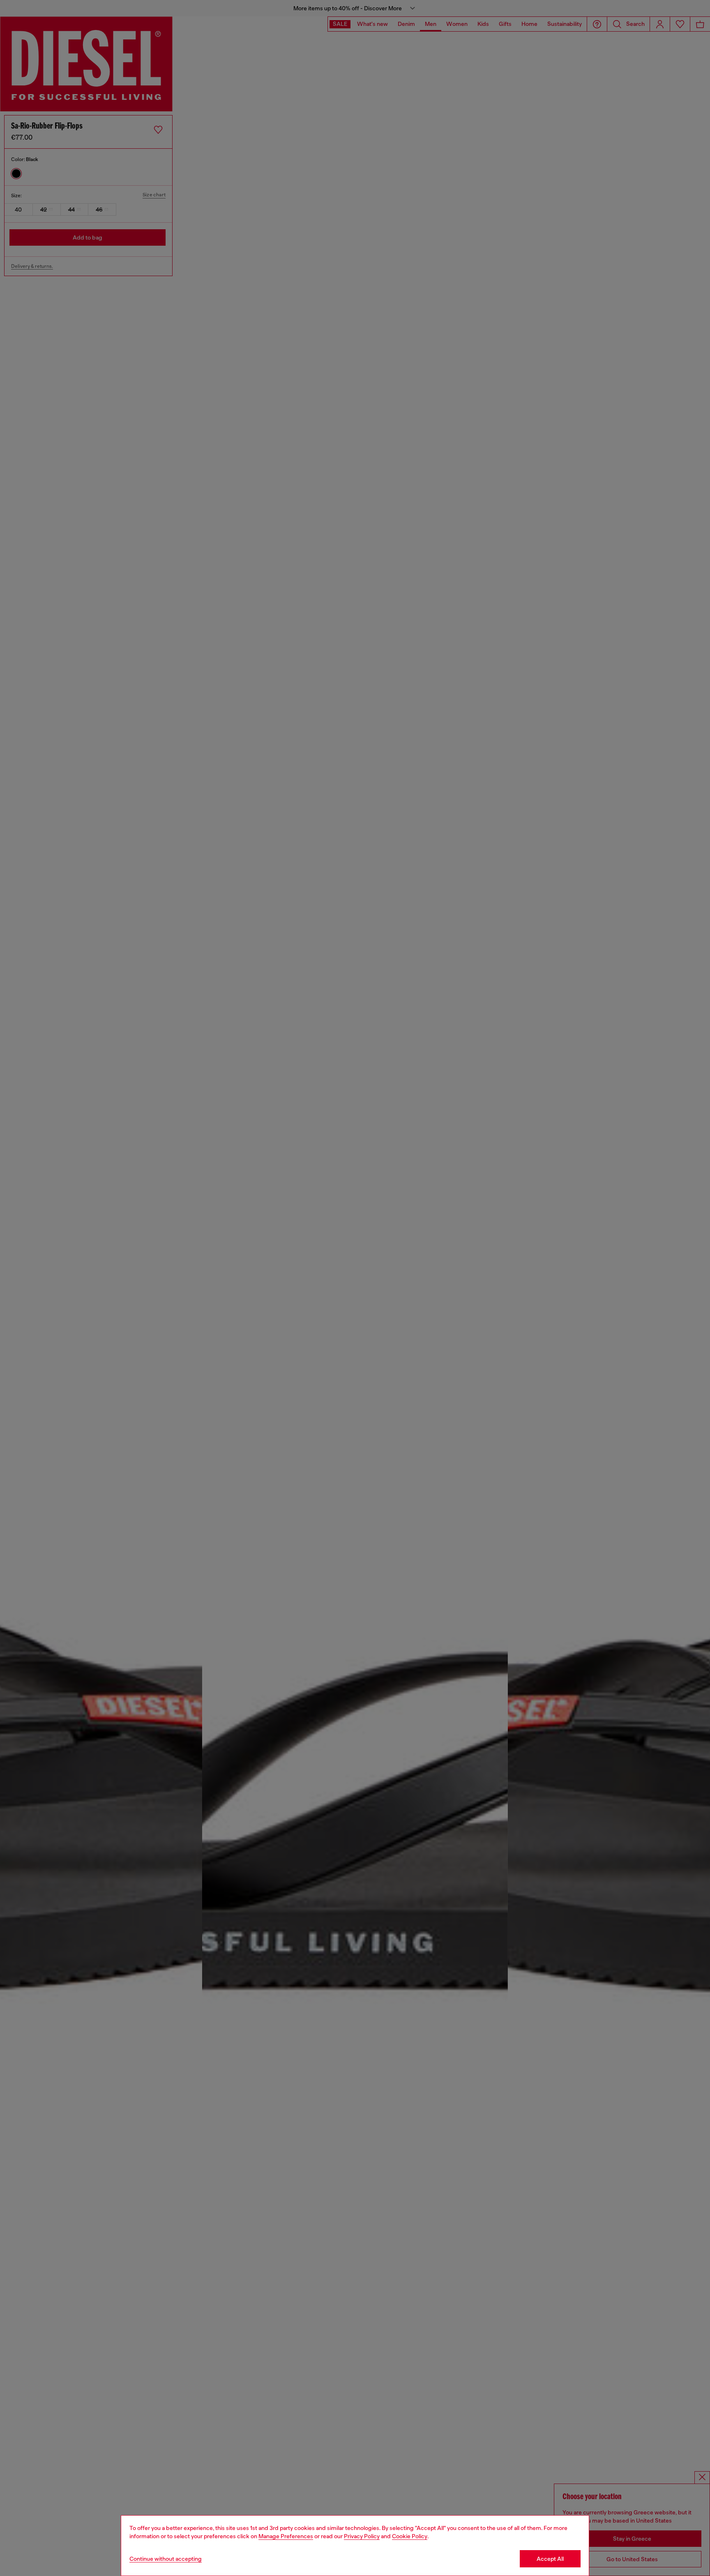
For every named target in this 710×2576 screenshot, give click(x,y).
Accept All (550, 2559)
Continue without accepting (166, 2559)
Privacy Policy (362, 2536)
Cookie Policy (410, 2536)
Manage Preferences (286, 2536)
